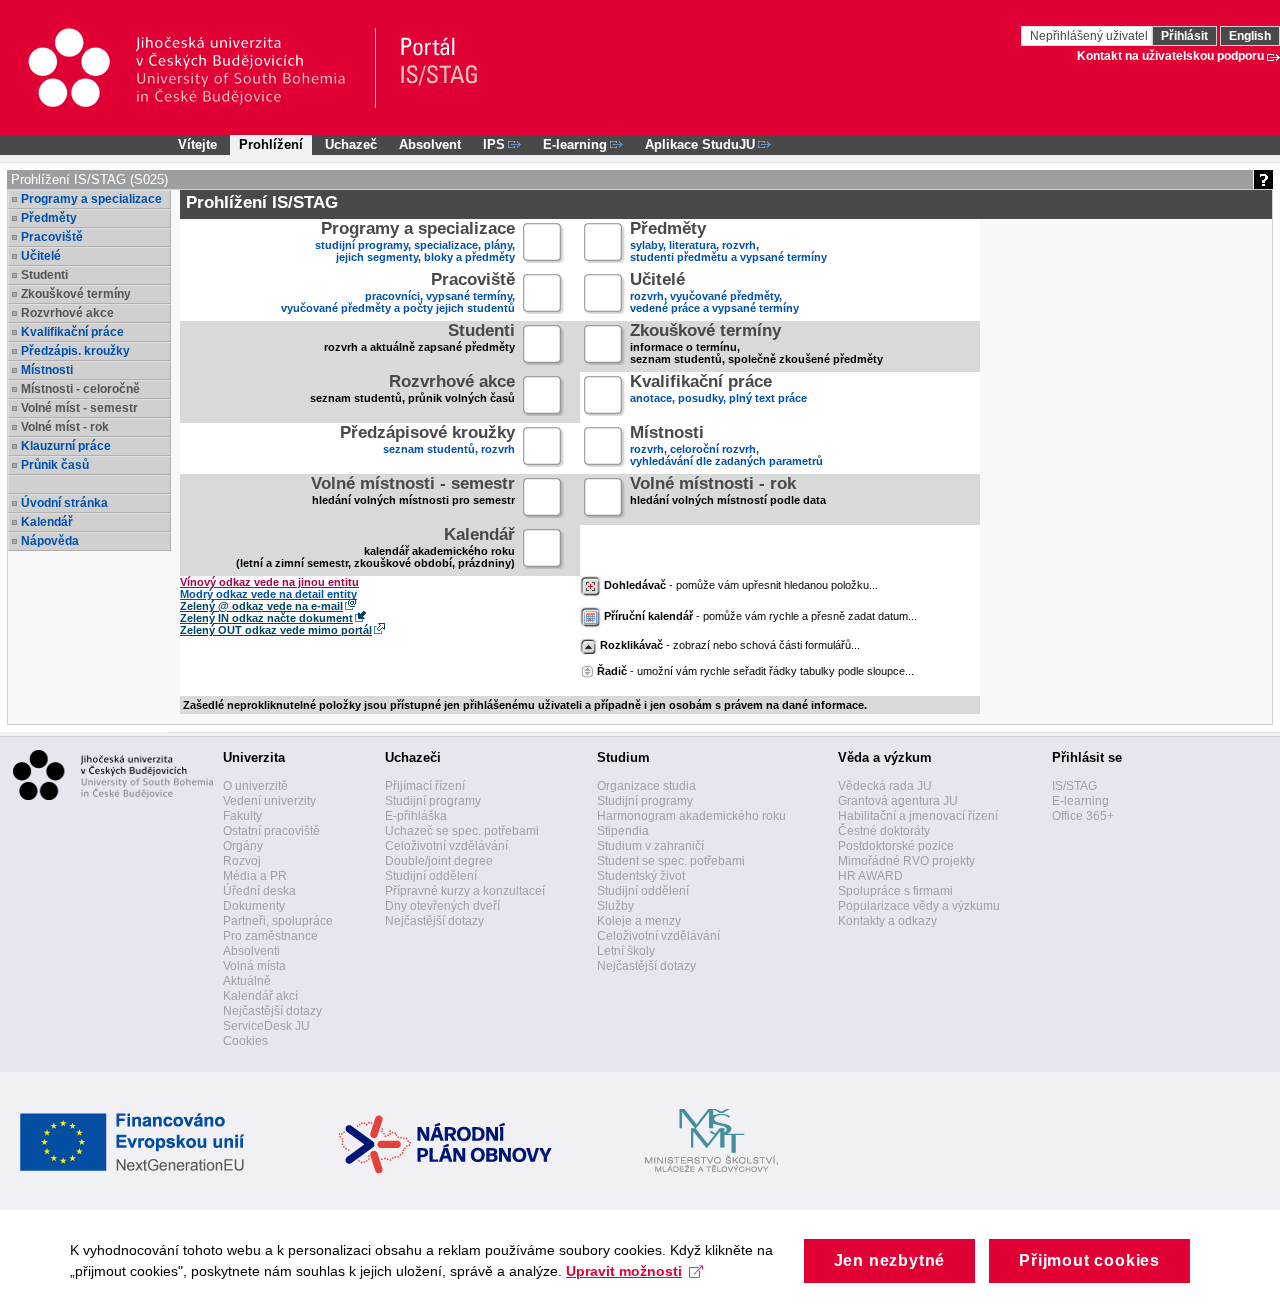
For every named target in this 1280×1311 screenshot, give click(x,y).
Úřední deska (259, 891)
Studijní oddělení (431, 876)
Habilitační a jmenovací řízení (918, 816)
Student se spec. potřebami (671, 861)
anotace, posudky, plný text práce (718, 390)
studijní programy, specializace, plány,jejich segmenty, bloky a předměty (415, 243)
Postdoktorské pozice (896, 846)
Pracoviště (52, 237)
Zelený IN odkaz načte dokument (266, 618)
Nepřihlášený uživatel (1090, 36)
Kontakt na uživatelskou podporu (1170, 56)
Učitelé (41, 256)
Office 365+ (1083, 816)
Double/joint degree (439, 861)
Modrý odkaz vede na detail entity (268, 594)
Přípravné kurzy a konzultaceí (465, 891)
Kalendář (47, 522)
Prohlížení (271, 144)
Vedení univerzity (269, 801)
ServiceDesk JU (266, 1026)
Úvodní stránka (64, 503)
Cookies (245, 1041)
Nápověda (50, 541)
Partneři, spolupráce (278, 921)
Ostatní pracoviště (271, 831)
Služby (615, 906)
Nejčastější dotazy (272, 1011)
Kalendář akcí (260, 996)
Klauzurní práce (66, 446)
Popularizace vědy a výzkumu (919, 906)
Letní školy (626, 951)
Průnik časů (55, 465)
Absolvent (430, 144)
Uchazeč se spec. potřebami (462, 831)
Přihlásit (1184, 36)
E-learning (1080, 801)
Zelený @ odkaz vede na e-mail (261, 606)
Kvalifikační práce (72, 332)
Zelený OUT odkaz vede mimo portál (276, 630)
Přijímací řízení (425, 786)
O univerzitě (255, 786)
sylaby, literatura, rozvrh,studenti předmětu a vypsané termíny (728, 243)
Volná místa (254, 966)
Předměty (49, 218)
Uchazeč (351, 144)
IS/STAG (1074, 786)
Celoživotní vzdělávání (446, 846)
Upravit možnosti (624, 1271)
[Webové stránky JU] (201, 68)
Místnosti (47, 370)
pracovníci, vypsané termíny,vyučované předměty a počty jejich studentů (398, 294)
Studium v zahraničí (650, 846)
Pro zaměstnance (270, 936)
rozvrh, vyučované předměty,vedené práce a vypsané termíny (714, 294)
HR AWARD (870, 876)
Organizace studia (646, 786)
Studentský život (641, 876)
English (1250, 36)
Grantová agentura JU (898, 801)
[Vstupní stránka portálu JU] (430, 68)
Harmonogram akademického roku (691, 816)
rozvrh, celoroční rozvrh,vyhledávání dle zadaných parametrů (726, 447)
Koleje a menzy (639, 921)
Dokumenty (254, 906)
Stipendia (623, 831)
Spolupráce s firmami (895, 891)
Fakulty (242, 816)
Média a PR (255, 876)
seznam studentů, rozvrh (427, 441)
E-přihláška (416, 816)
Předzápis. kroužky (75, 351)
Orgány (243, 846)
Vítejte (197, 144)
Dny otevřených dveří (442, 906)
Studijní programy (433, 801)
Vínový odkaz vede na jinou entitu (269, 582)
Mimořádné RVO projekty (906, 861)
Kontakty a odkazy (887, 921)
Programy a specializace (91, 199)
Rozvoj (242, 861)
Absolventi (251, 951)
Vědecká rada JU (885, 786)
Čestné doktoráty (884, 831)
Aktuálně (247, 981)
